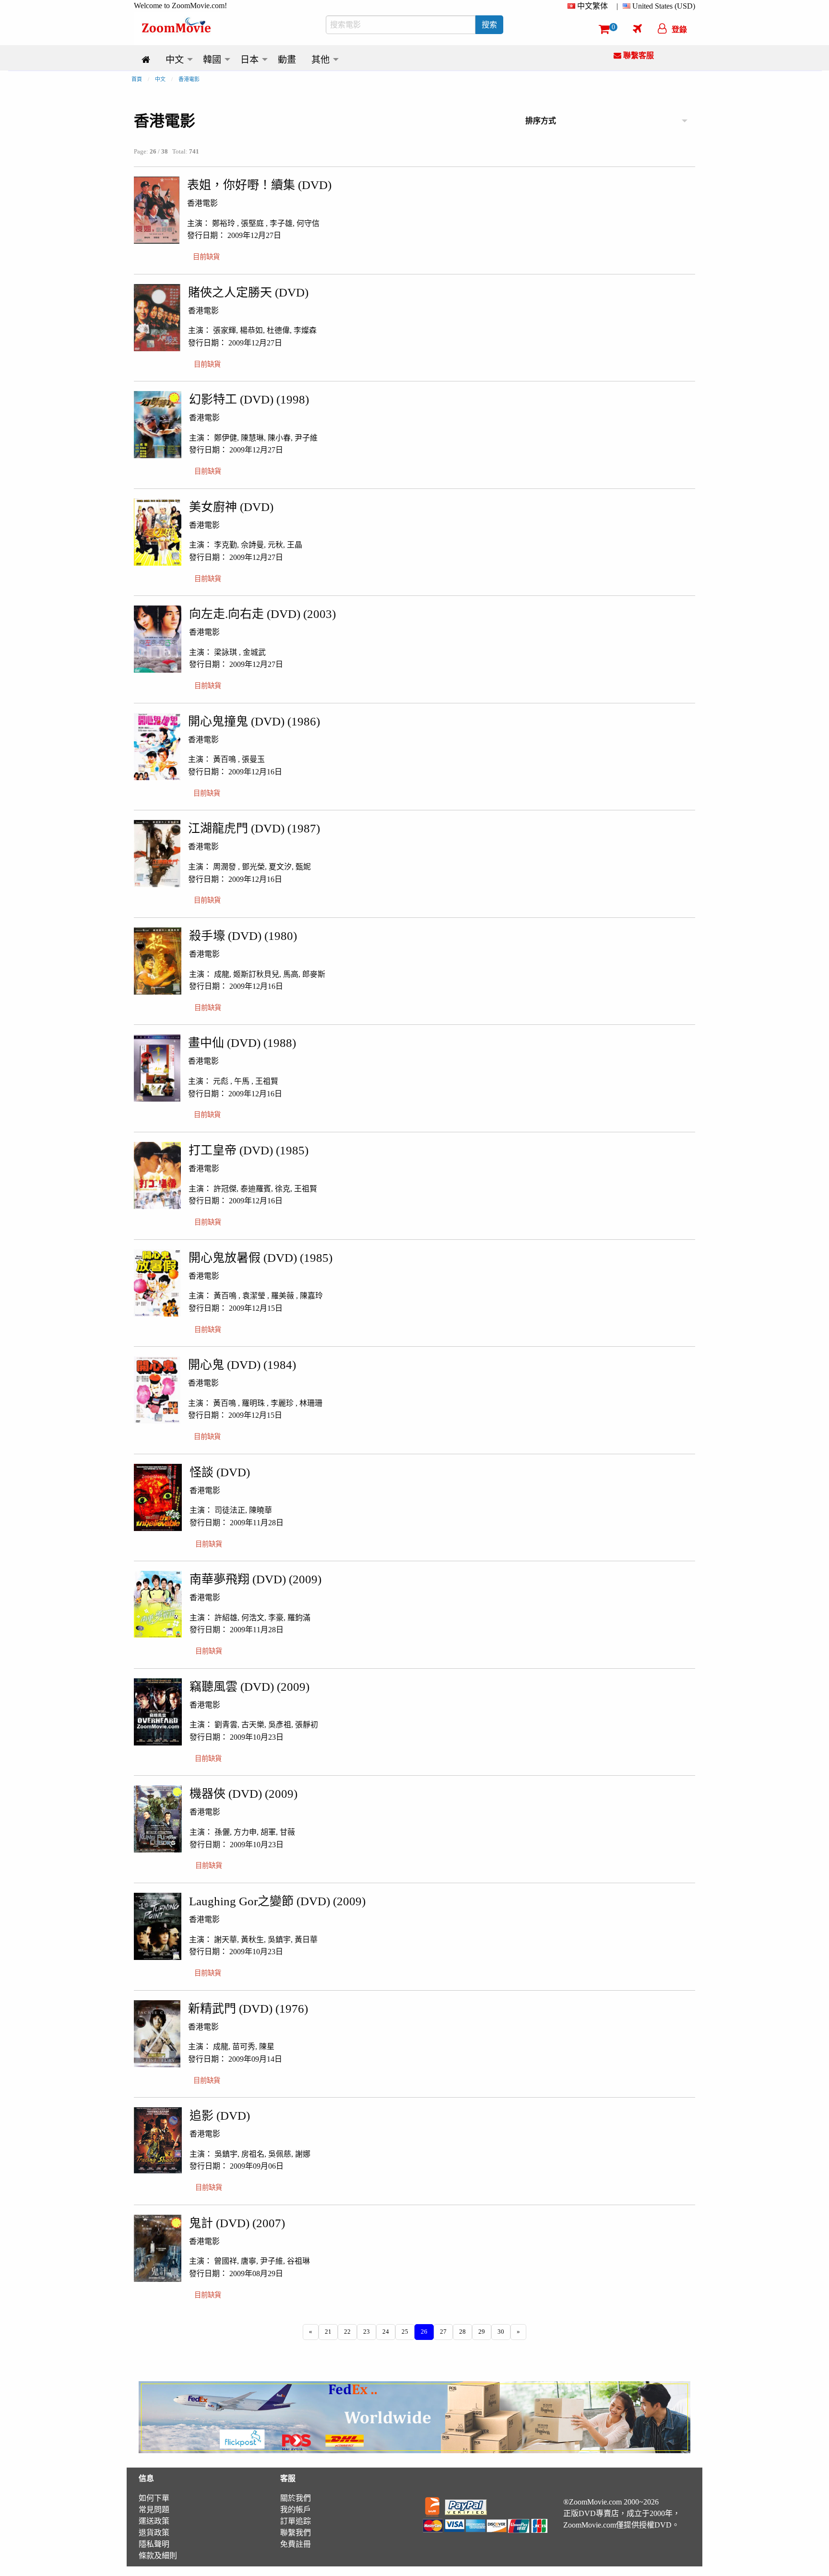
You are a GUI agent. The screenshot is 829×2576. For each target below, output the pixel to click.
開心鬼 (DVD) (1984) (242, 1365)
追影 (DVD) (220, 2116)
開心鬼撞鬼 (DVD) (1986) (254, 721)
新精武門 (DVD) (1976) (248, 2009)
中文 (160, 79)
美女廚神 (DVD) (231, 507)
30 (501, 2332)
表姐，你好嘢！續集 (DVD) (259, 185)
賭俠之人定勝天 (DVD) (248, 292)
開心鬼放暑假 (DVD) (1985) (261, 1258)
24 (386, 2332)
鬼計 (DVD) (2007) (237, 2223)
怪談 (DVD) (220, 1472)
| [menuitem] (617, 6)
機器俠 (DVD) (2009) (243, 1794)
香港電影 (189, 79)
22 (347, 2332)
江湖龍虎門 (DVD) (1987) (254, 828)
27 (443, 2332)
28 (462, 2332)
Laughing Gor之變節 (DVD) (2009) (277, 1901)
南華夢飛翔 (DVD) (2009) (255, 1579)
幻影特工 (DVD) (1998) (249, 399)
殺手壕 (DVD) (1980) (243, 936)
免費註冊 (296, 2544)
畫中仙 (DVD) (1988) (242, 1043)
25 (405, 2332)
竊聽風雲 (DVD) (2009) (249, 1687)
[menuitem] (590, 6)
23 (367, 2332)
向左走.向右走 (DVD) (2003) (262, 614)
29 (482, 2332)
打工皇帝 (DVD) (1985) (249, 1150)
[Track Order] (637, 28)
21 (328, 2332)
